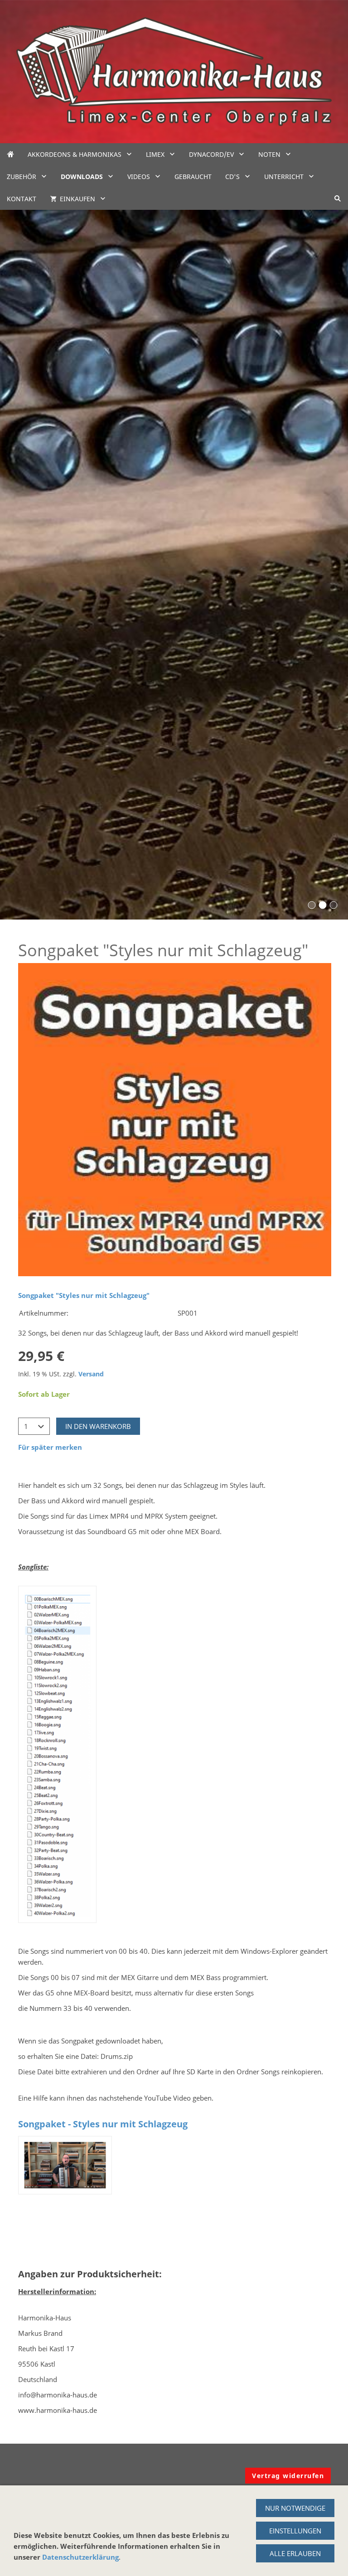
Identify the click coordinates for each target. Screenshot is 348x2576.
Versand (91, 1374)
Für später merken (50, 1447)
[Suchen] (338, 199)
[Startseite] (10, 154)
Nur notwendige (295, 2508)
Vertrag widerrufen (288, 2476)
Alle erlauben (295, 2553)
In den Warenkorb (98, 1426)
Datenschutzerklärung (80, 2557)
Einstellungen (295, 2531)
